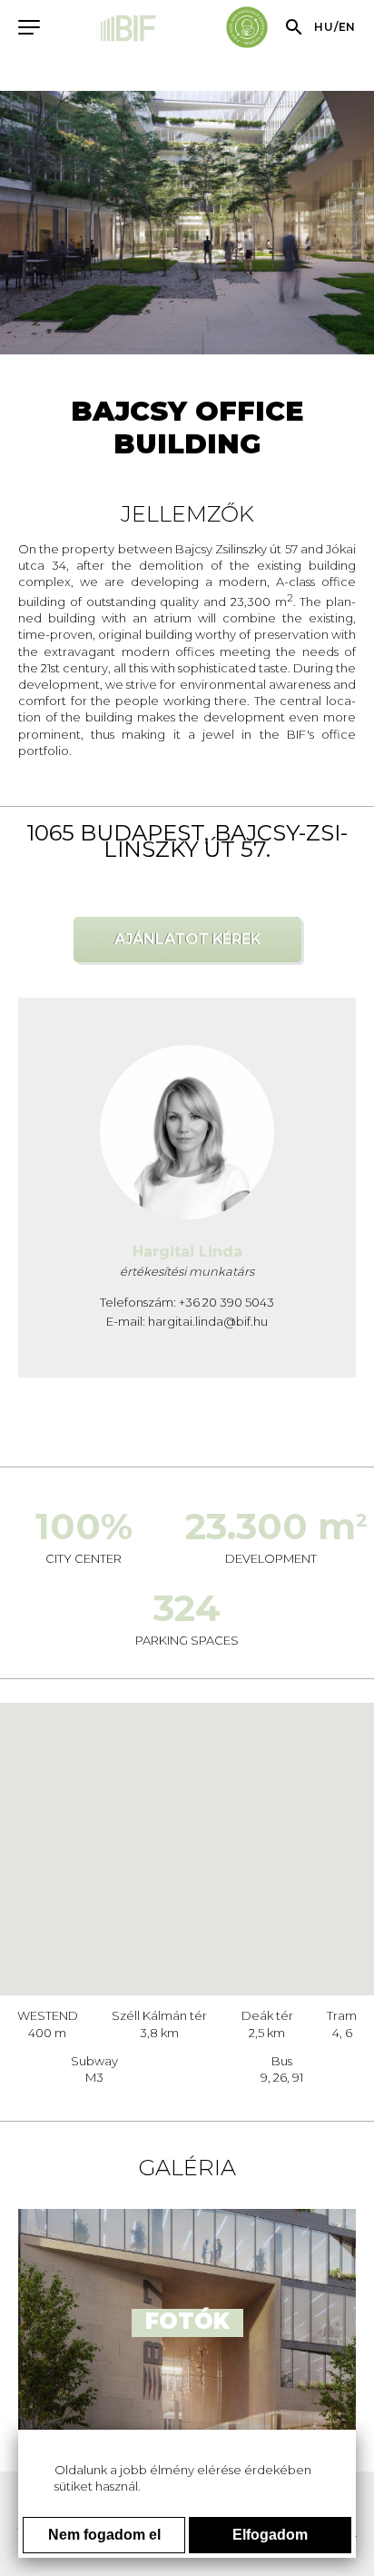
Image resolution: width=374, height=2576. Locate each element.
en (347, 27)
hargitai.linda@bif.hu (208, 1321)
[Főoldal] (130, 30)
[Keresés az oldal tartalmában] (294, 27)
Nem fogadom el (104, 2535)
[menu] (27, 26)
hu (324, 27)
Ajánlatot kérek (187, 939)
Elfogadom (270, 2535)
